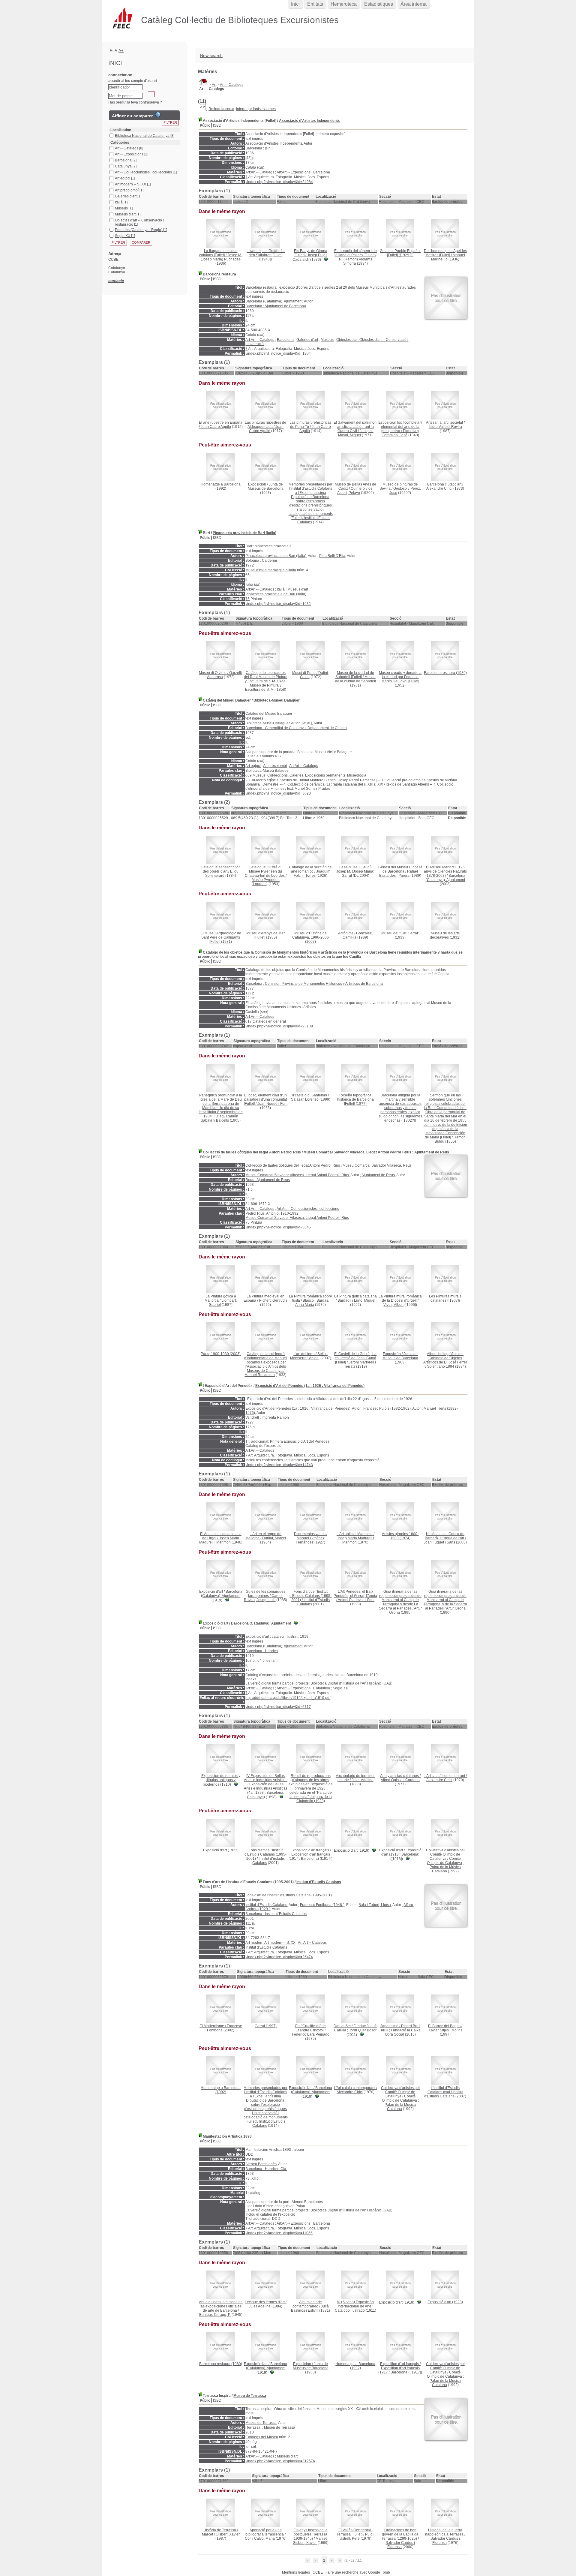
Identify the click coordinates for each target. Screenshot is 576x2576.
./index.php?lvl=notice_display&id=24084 (279, 182)
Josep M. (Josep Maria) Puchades (221, 257)
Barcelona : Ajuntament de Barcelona (276, 306)
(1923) (311, 1788)
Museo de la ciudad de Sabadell (355, 679)
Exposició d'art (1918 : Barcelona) (401, 1852)
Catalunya (322, 1688)
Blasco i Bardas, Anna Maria (312, 1303)
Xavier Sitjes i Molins (445, 2030)
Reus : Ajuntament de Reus (268, 1180)
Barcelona (322, 172)
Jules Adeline (363, 1780)
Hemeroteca (344, 4)
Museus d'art (298, 589)
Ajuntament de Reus (432, 1152)
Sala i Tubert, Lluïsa (375, 1905)
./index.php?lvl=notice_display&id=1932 (278, 604)
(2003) (221, 1354)
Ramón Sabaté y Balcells (219, 1118)
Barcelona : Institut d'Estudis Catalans (276, 1914)
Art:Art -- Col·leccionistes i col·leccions (308, 1209)
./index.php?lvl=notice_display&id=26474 (279, 1957)
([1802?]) (400, 1108)
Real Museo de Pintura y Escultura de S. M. (266, 685)
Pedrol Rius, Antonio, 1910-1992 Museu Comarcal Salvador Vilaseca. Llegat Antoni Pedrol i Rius (297, 1216)
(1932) (445, 935)
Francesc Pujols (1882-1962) (387, 1408)
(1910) (221, 1780)
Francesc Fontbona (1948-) (322, 1905)
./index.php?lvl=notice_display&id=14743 (279, 1465)
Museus (327, 340)
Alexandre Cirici (439, 488)
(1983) (265, 935)
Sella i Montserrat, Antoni (309, 1356)
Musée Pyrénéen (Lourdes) (266, 882)
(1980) (445, 673)
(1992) (221, 486)
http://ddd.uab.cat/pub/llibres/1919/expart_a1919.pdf (288, 1698)
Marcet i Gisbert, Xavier (221, 2534)
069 (249, 775)
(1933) (400, 935)
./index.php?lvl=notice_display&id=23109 (279, 1026)
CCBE (318, 2572)
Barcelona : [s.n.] (259, 148)
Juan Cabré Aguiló (216, 427)
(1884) (445, 1360)
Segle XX (340, 1688)
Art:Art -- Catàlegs (260, 172)
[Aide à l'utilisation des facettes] (158, 115)
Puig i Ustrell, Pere (357, 2536)
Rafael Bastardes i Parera (399, 873)
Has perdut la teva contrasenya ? (135, 102)
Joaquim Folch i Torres (312, 873)
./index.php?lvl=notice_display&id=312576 (280, 2461)
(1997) (266, 2026)
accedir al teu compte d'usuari (133, 81)
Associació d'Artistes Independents (309, 121)
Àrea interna (414, 4)
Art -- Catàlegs (232, 85)
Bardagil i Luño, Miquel (356, 1300)
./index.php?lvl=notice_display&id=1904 (278, 353)
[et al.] (307, 723)
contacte (116, 281)
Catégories (120, 143)
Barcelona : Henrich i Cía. (266, 2169)
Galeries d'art (307, 340)
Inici (295, 4)
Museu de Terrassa (250, 2396)
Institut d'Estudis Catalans (319, 1882)
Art (214, 85)
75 (247, 599)
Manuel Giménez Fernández (310, 1540)
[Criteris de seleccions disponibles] (203, 109)
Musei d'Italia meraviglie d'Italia (271, 570)
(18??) (355, 1099)
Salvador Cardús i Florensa (400, 2545)
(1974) (400, 1536)
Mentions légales (296, 2572)
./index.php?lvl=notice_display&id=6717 (278, 1707)
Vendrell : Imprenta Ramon (267, 1417)
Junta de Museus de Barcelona (266, 486)
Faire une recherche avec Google (353, 2572)
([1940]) (266, 255)
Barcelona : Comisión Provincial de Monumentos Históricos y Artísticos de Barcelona (314, 984)
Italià (281, 589)
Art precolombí (275, 766)
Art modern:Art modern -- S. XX (270, 1943)
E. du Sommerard (222, 873)
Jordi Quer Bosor (363, 2030)
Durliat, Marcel (274, 1538)
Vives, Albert (393, 1305)
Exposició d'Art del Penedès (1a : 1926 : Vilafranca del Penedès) (310, 1386)
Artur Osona (456, 1608)
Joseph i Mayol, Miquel (356, 433)
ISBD (217, 125)
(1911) (355, 2306)
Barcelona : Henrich (262, 1651)
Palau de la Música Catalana (445, 1869)
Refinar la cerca (221, 109)
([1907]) (445, 1298)
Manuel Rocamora (260, 1375)
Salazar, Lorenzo (305, 1099)
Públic (205, 125)
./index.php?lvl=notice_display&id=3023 (278, 793)
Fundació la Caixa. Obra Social (403, 2032)
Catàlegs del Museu (262, 2437)
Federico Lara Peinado (311, 2034)
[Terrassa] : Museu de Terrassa (270, 2427)
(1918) (352, 1850)
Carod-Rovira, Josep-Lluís (263, 1598)
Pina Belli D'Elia (332, 556)
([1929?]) (400, 253)
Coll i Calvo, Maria (260, 2538)
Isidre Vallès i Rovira (445, 427)
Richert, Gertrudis (273, 1300)
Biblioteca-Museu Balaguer (277, 700)
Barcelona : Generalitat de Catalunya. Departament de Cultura (296, 728)
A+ (121, 51)
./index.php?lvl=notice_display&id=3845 (278, 1227)
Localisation (121, 130)
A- (111, 50)
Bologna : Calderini (261, 561)
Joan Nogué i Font (272, 1104)
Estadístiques (379, 4)
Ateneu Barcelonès (261, 2164)
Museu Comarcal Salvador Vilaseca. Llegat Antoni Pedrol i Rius (357, 1152)
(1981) (221, 937)
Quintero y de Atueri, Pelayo (355, 491)
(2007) (310, 937)
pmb (386, 2572)
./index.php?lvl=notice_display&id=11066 (279, 2233)
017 (249, 1021)
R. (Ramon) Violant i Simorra (355, 261)
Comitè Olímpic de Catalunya (444, 1861)
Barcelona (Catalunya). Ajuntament (274, 301)
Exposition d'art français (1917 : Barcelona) (309, 1856)
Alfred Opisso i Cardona (400, 1780)
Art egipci (253, 766)
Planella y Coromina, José (400, 433)
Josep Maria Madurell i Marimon (219, 1540)
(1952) (400, 679)
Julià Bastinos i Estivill (310, 2308)
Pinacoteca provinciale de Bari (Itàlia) (244, 533)
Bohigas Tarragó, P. (215, 2315)
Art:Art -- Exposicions (294, 172)
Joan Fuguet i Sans (439, 1542)
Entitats (315, 4)
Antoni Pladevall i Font (356, 1600)
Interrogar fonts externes (256, 109)
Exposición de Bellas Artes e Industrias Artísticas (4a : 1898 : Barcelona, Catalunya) (266, 1791)
